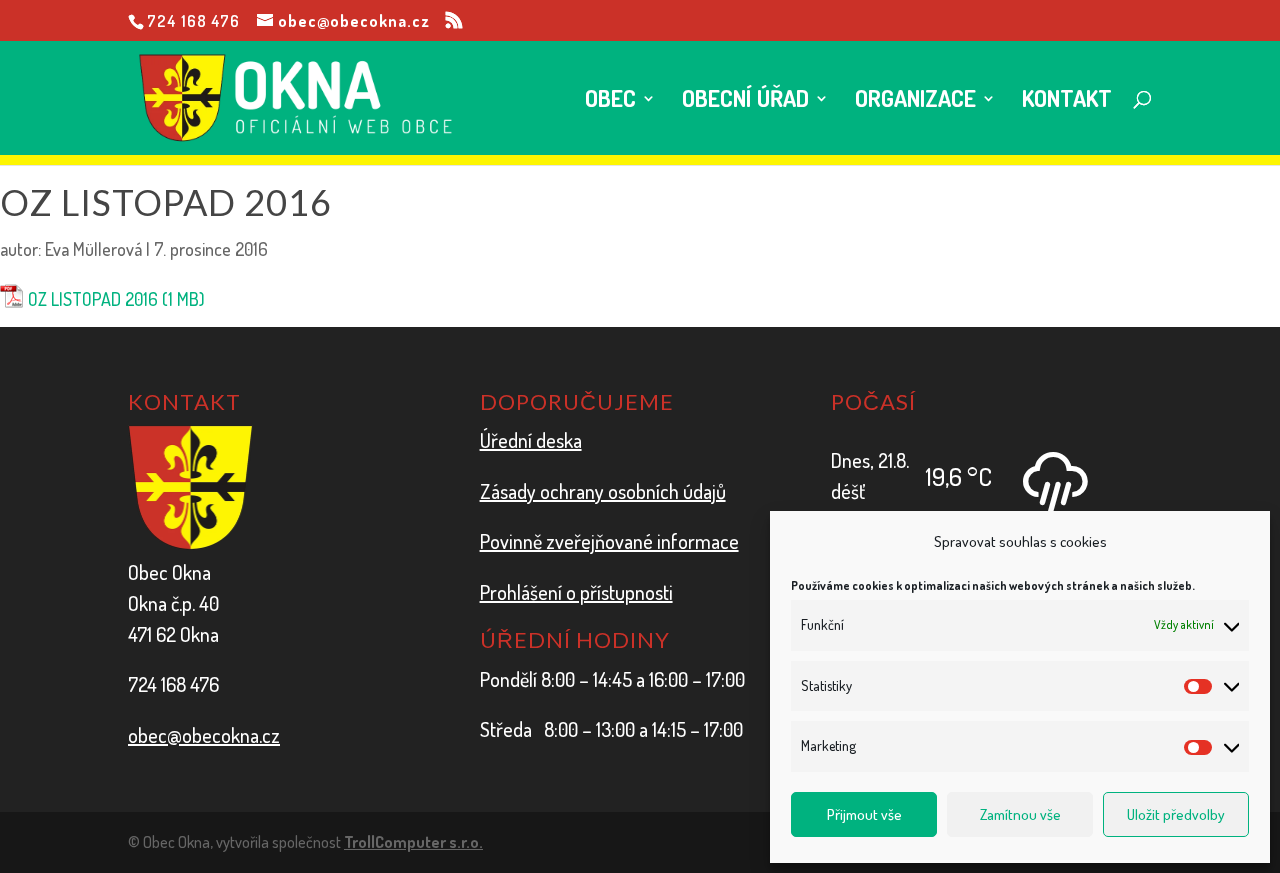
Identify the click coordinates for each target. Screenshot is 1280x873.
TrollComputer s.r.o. (413, 842)
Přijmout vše (864, 814)
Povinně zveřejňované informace (609, 541)
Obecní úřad (745, 101)
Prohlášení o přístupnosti (576, 592)
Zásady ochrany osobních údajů (603, 491)
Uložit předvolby (1176, 814)
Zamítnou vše (1020, 814)
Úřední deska (531, 440)
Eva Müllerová (93, 249)
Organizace (915, 101)
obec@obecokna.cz (204, 735)
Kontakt (1067, 101)
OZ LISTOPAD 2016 (93, 299)
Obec (610, 101)
